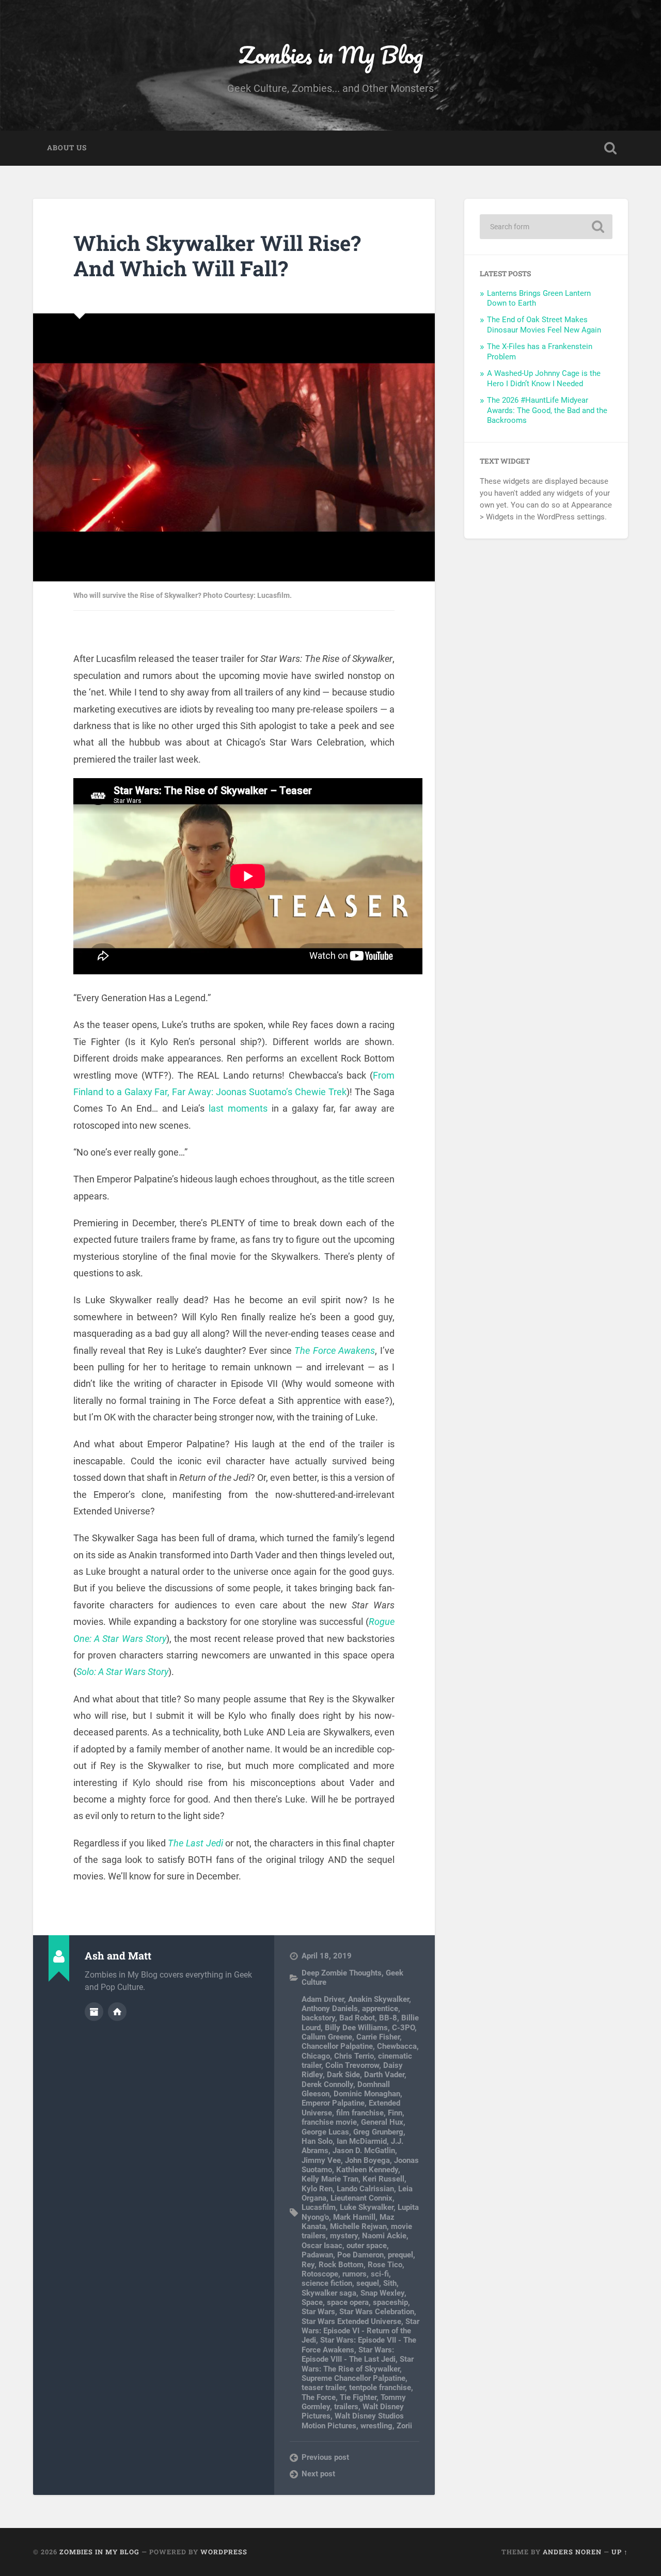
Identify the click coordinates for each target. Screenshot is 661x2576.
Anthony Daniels (330, 2009)
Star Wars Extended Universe (351, 2321)
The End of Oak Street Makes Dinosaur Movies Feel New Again (544, 325)
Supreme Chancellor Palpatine (353, 2378)
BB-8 (388, 2018)
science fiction (327, 2283)
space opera (348, 2302)
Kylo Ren (317, 2189)
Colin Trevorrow (352, 2065)
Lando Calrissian (365, 2189)
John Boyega (367, 2160)
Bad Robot (357, 2018)
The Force (319, 2397)
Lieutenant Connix (361, 2198)
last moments (238, 1108)
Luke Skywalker (367, 2207)
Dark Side (343, 2075)
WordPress (224, 2552)
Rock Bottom (341, 2265)
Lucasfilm (319, 2207)
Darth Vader (384, 2075)
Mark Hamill (354, 2217)
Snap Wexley (382, 2293)
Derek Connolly (327, 2084)
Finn (395, 2113)
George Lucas (325, 2132)
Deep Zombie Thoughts (342, 1973)
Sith (390, 2283)
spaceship (390, 2302)
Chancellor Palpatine (337, 2046)
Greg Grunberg (378, 2132)
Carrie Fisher (378, 2037)
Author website (117, 2012)
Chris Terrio (354, 2056)
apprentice (380, 2009)
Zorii (404, 2426)
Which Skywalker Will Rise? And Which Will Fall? (217, 256)
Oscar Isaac (322, 2246)
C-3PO (403, 2028)
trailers (346, 2407)
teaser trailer (323, 2388)
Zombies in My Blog (331, 54)
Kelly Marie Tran (330, 2179)
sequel (368, 2283)
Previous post (325, 2457)
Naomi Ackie (384, 2236)
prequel (400, 2255)
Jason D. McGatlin (364, 2151)
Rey (308, 2265)
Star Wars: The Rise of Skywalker (358, 2364)
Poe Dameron (360, 2255)
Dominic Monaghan (367, 2094)
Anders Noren (572, 2552)
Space (312, 2302)
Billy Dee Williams (356, 2028)
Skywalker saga (329, 2293)
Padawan (317, 2255)
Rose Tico (385, 2265)
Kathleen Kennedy (367, 2170)
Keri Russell (383, 2179)
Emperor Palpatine (333, 2103)
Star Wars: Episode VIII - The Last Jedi (349, 2354)
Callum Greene (327, 2037)
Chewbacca (397, 2046)
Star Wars (318, 2312)
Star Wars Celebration (377, 2312)
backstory (318, 2018)
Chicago (316, 2056)
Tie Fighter (358, 2397)
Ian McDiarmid (362, 2141)
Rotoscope (320, 2274)
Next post (318, 2474)
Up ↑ (620, 2552)
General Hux (382, 2122)
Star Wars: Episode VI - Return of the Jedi (360, 2331)
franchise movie (329, 2122)
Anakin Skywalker (379, 1999)
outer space (367, 2246)
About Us (67, 148)
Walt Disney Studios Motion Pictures (353, 2421)
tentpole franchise (380, 2388)
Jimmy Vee (321, 2160)
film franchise (360, 2113)
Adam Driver (323, 1999)
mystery (344, 2236)
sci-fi (380, 2274)
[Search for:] (546, 227)
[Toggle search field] (610, 148)
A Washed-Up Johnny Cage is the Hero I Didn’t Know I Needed (544, 378)
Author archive (94, 2012)
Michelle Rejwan (358, 2226)
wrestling (376, 2426)
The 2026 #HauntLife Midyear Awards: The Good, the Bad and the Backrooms (547, 410)
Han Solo (317, 2141)
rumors (355, 2274)
